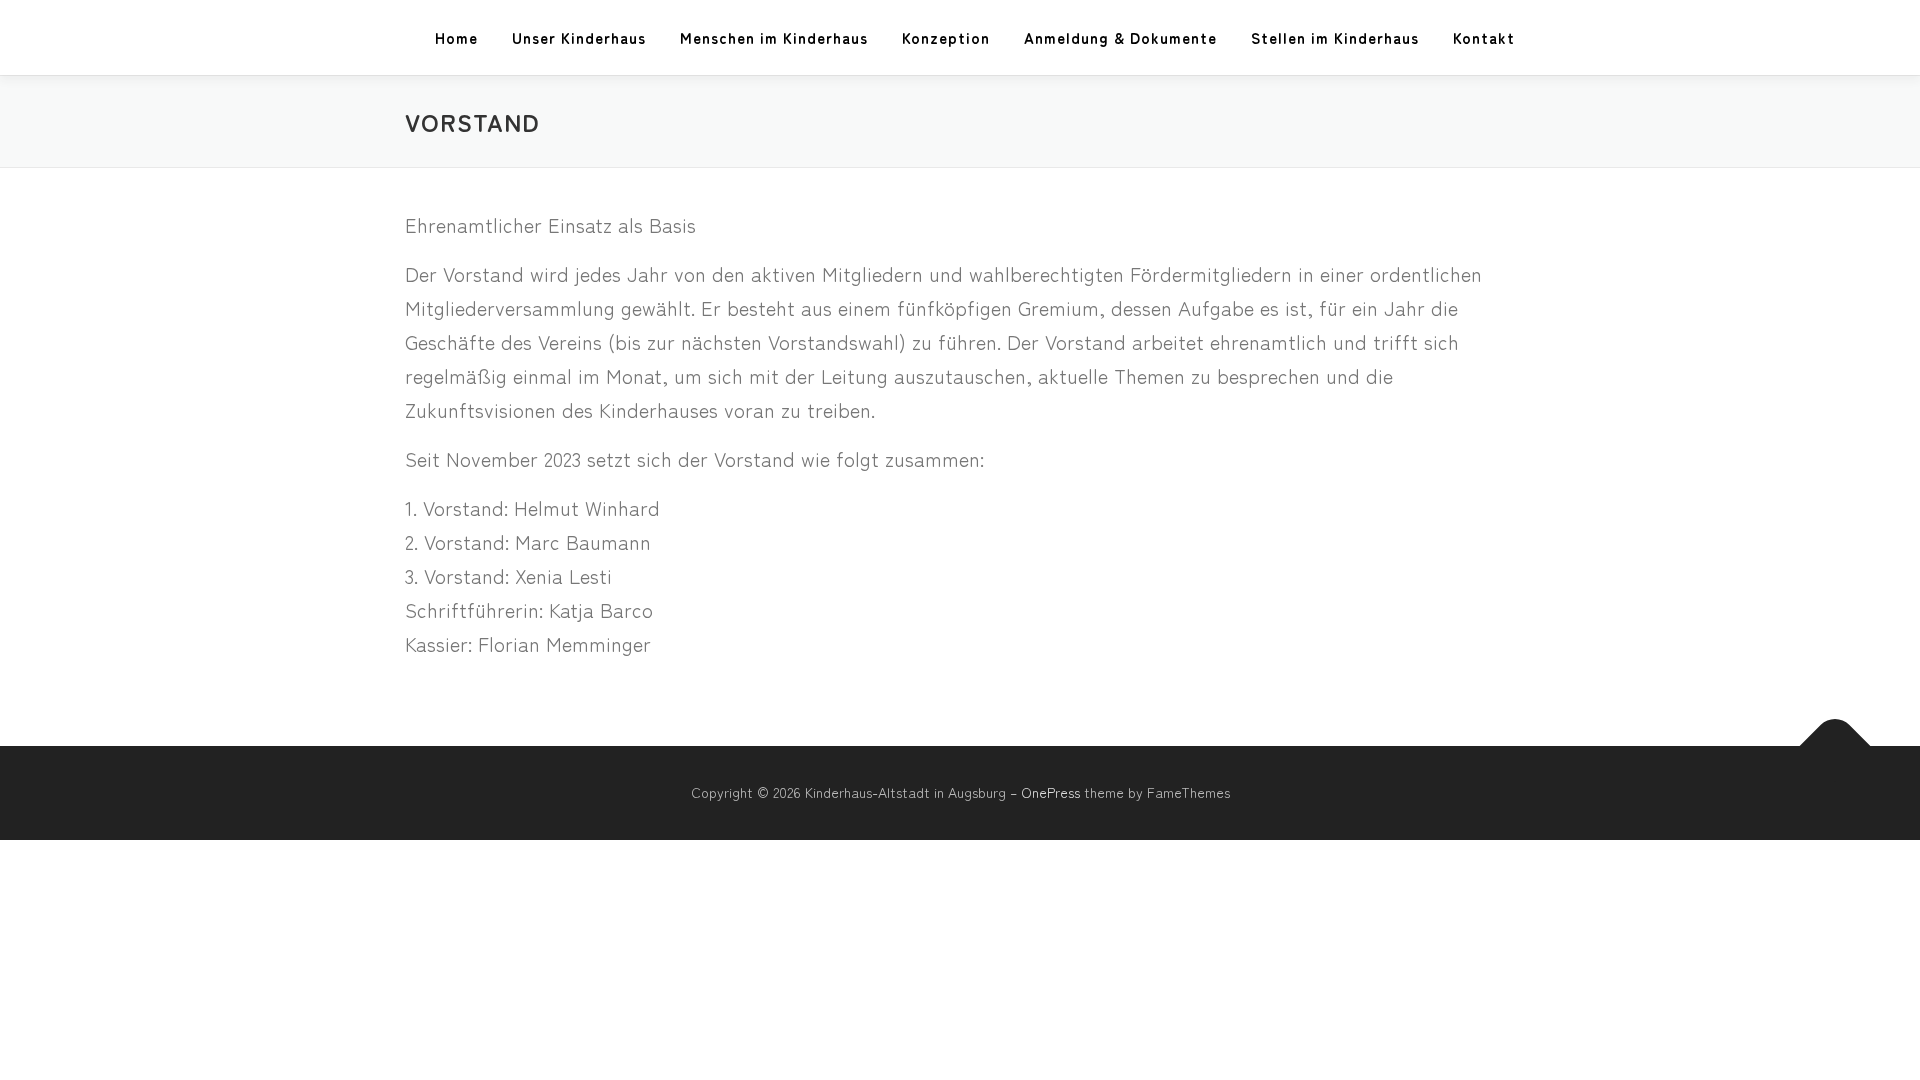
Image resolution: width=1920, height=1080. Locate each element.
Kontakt (1484, 37)
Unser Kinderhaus (579, 37)
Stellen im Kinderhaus (1335, 37)
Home (456, 37)
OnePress (1050, 792)
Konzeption (946, 37)
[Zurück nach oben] (1835, 746)
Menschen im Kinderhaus (774, 37)
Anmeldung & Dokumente (1120, 37)
